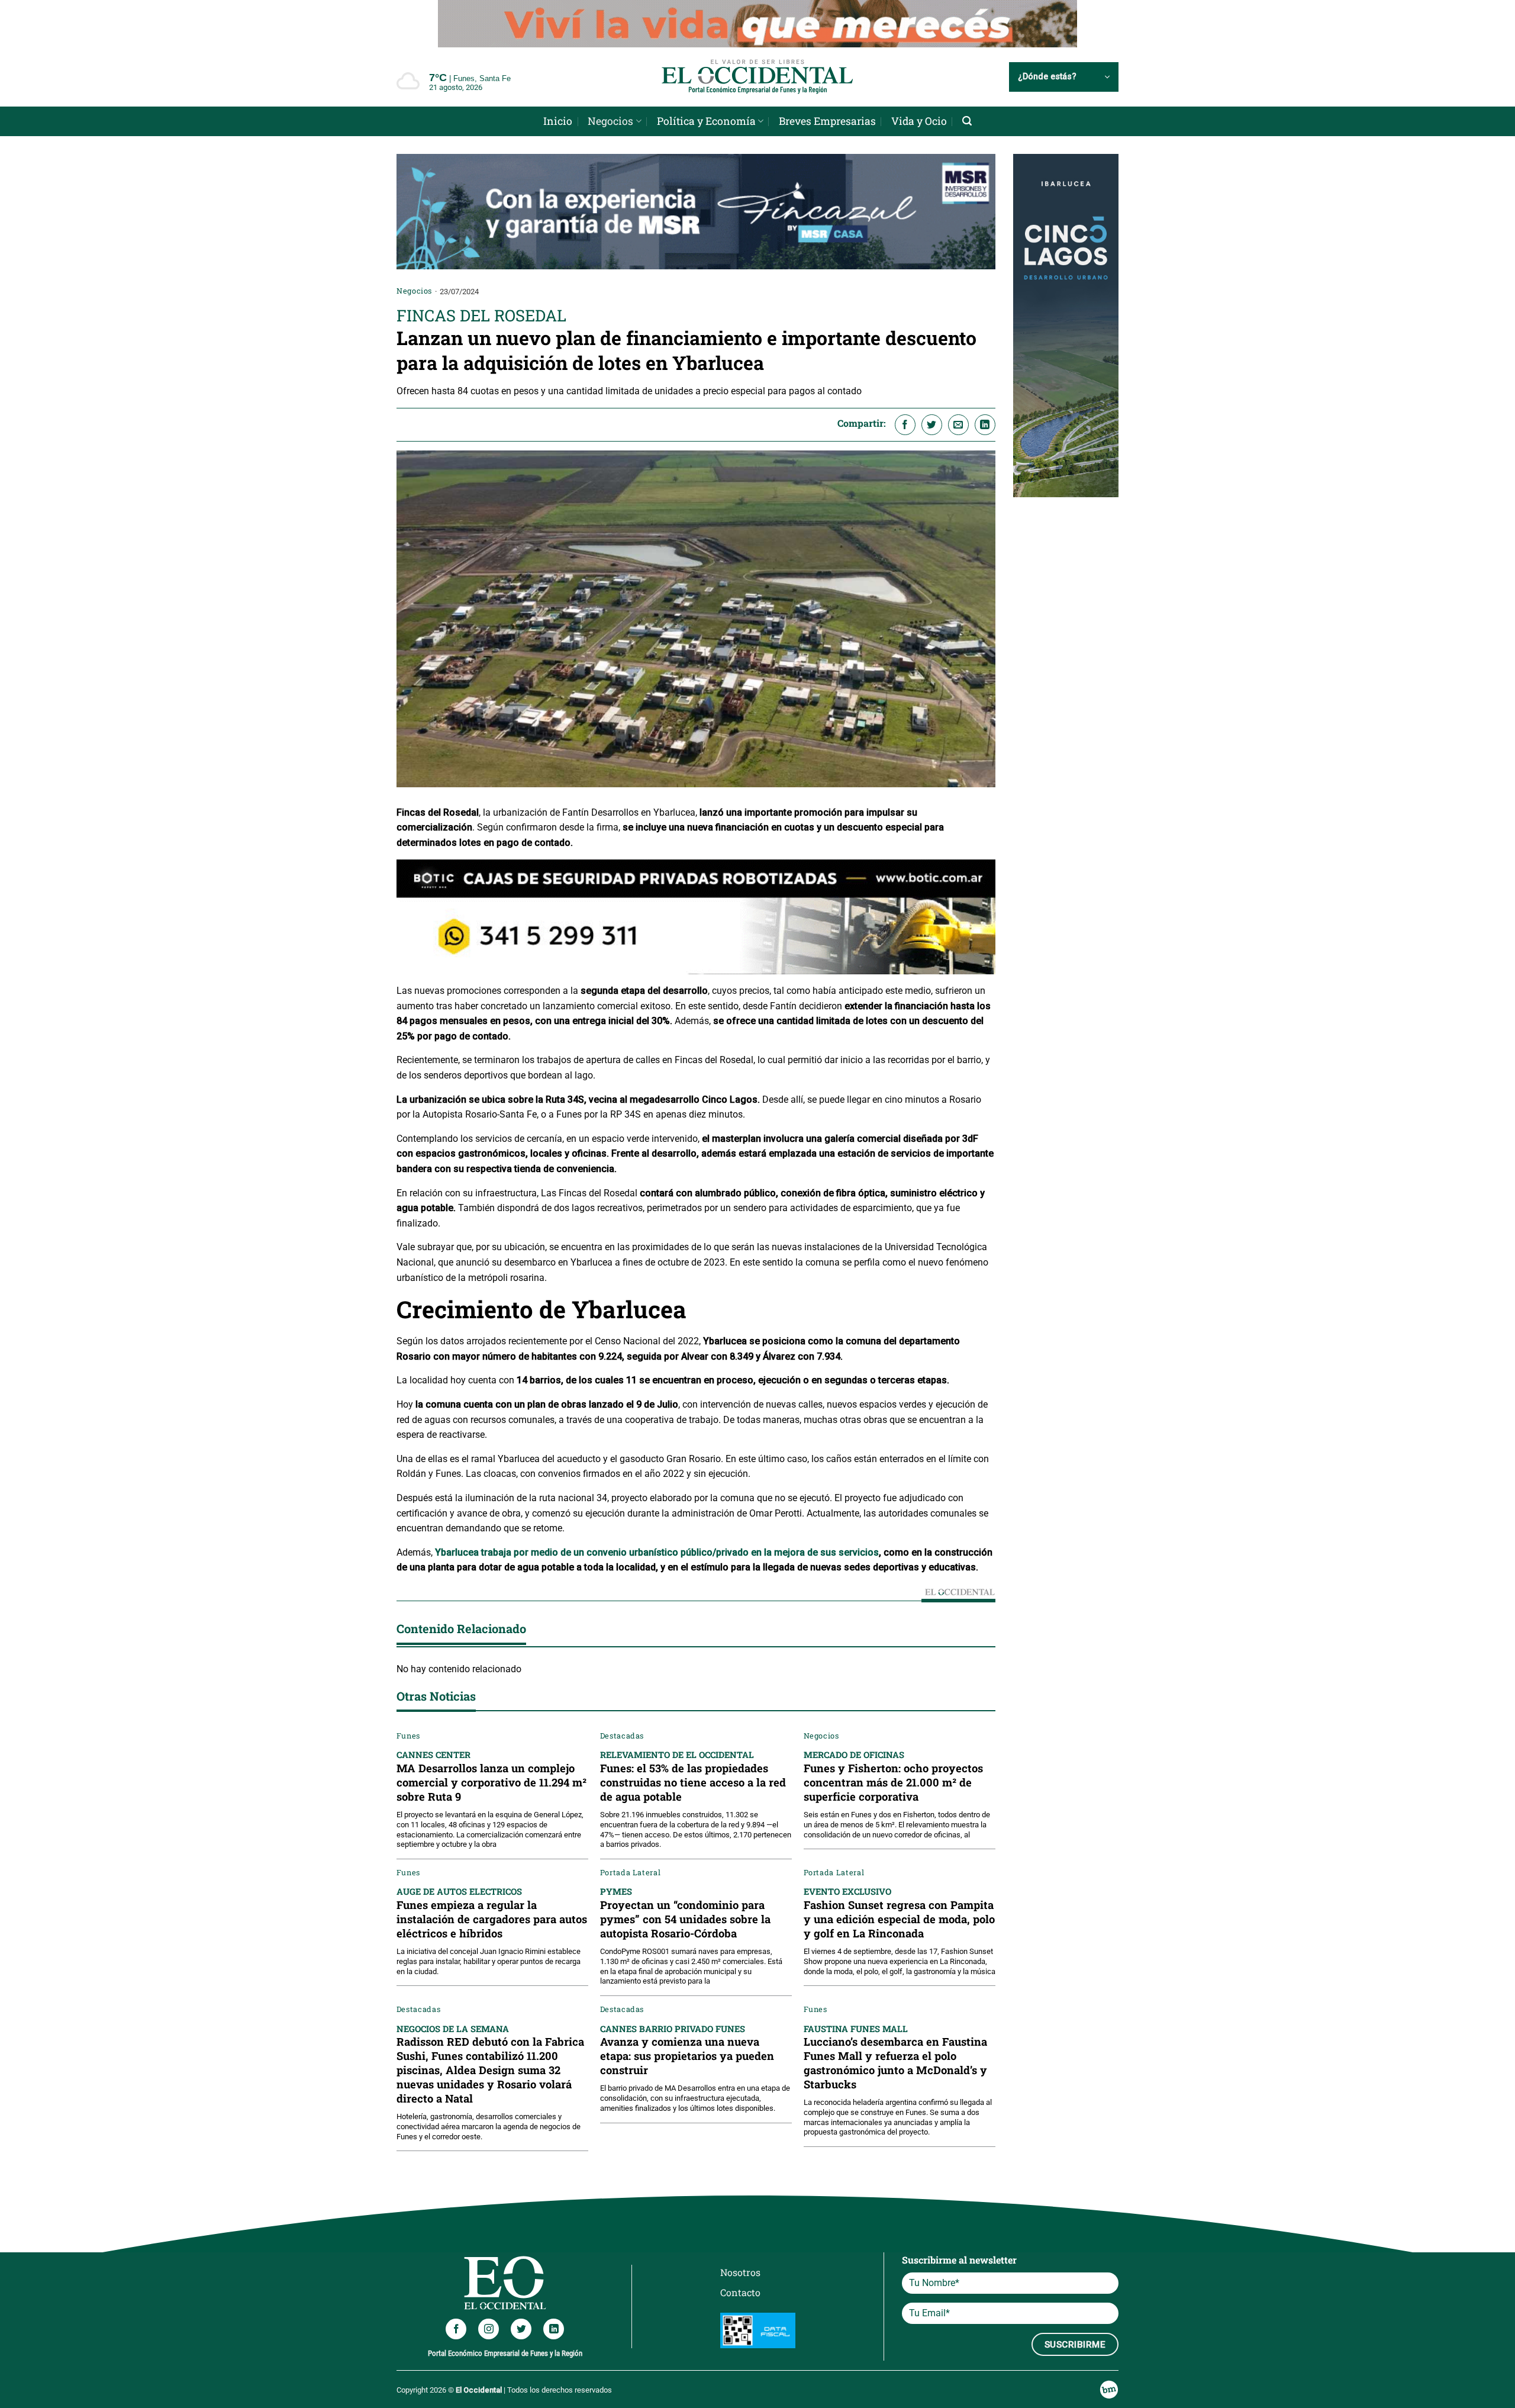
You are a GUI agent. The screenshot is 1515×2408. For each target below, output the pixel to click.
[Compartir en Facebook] (905, 425)
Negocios (610, 121)
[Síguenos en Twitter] (521, 2329)
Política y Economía (706, 121)
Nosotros (740, 2272)
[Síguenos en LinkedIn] (554, 2329)
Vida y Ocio (919, 121)
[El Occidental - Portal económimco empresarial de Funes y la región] (757, 77)
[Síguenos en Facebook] (456, 2329)
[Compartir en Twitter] (932, 425)
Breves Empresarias (827, 121)
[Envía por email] (958, 425)
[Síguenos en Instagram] (489, 2329)
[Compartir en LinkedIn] (985, 425)
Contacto (740, 2292)
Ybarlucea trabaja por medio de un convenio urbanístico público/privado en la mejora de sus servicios (657, 1552)
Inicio (558, 121)
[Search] (967, 121)
